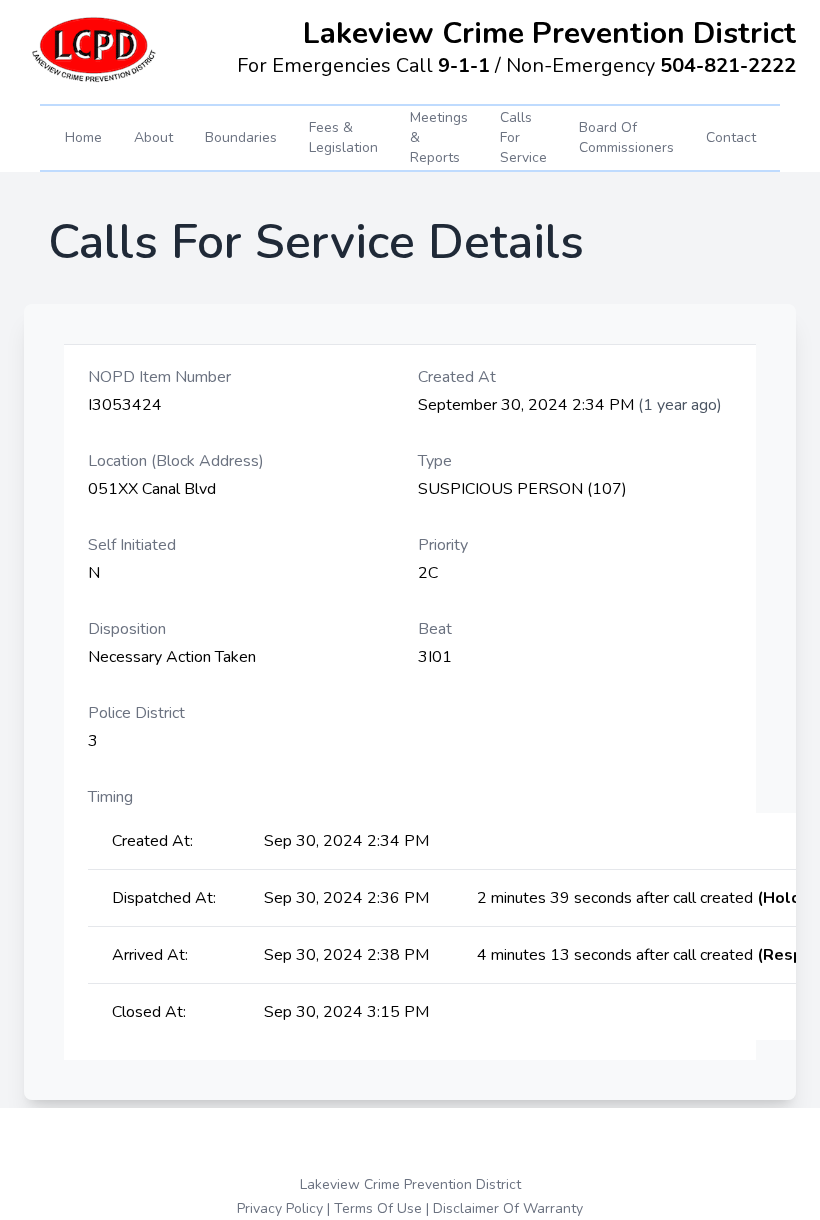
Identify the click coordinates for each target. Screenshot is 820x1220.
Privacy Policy (280, 1208)
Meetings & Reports (439, 137)
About (153, 137)
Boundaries (241, 137)
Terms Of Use (378, 1208)
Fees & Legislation (343, 137)
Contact (731, 137)
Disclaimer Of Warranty (508, 1208)
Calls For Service (523, 137)
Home (83, 137)
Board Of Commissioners (626, 137)
